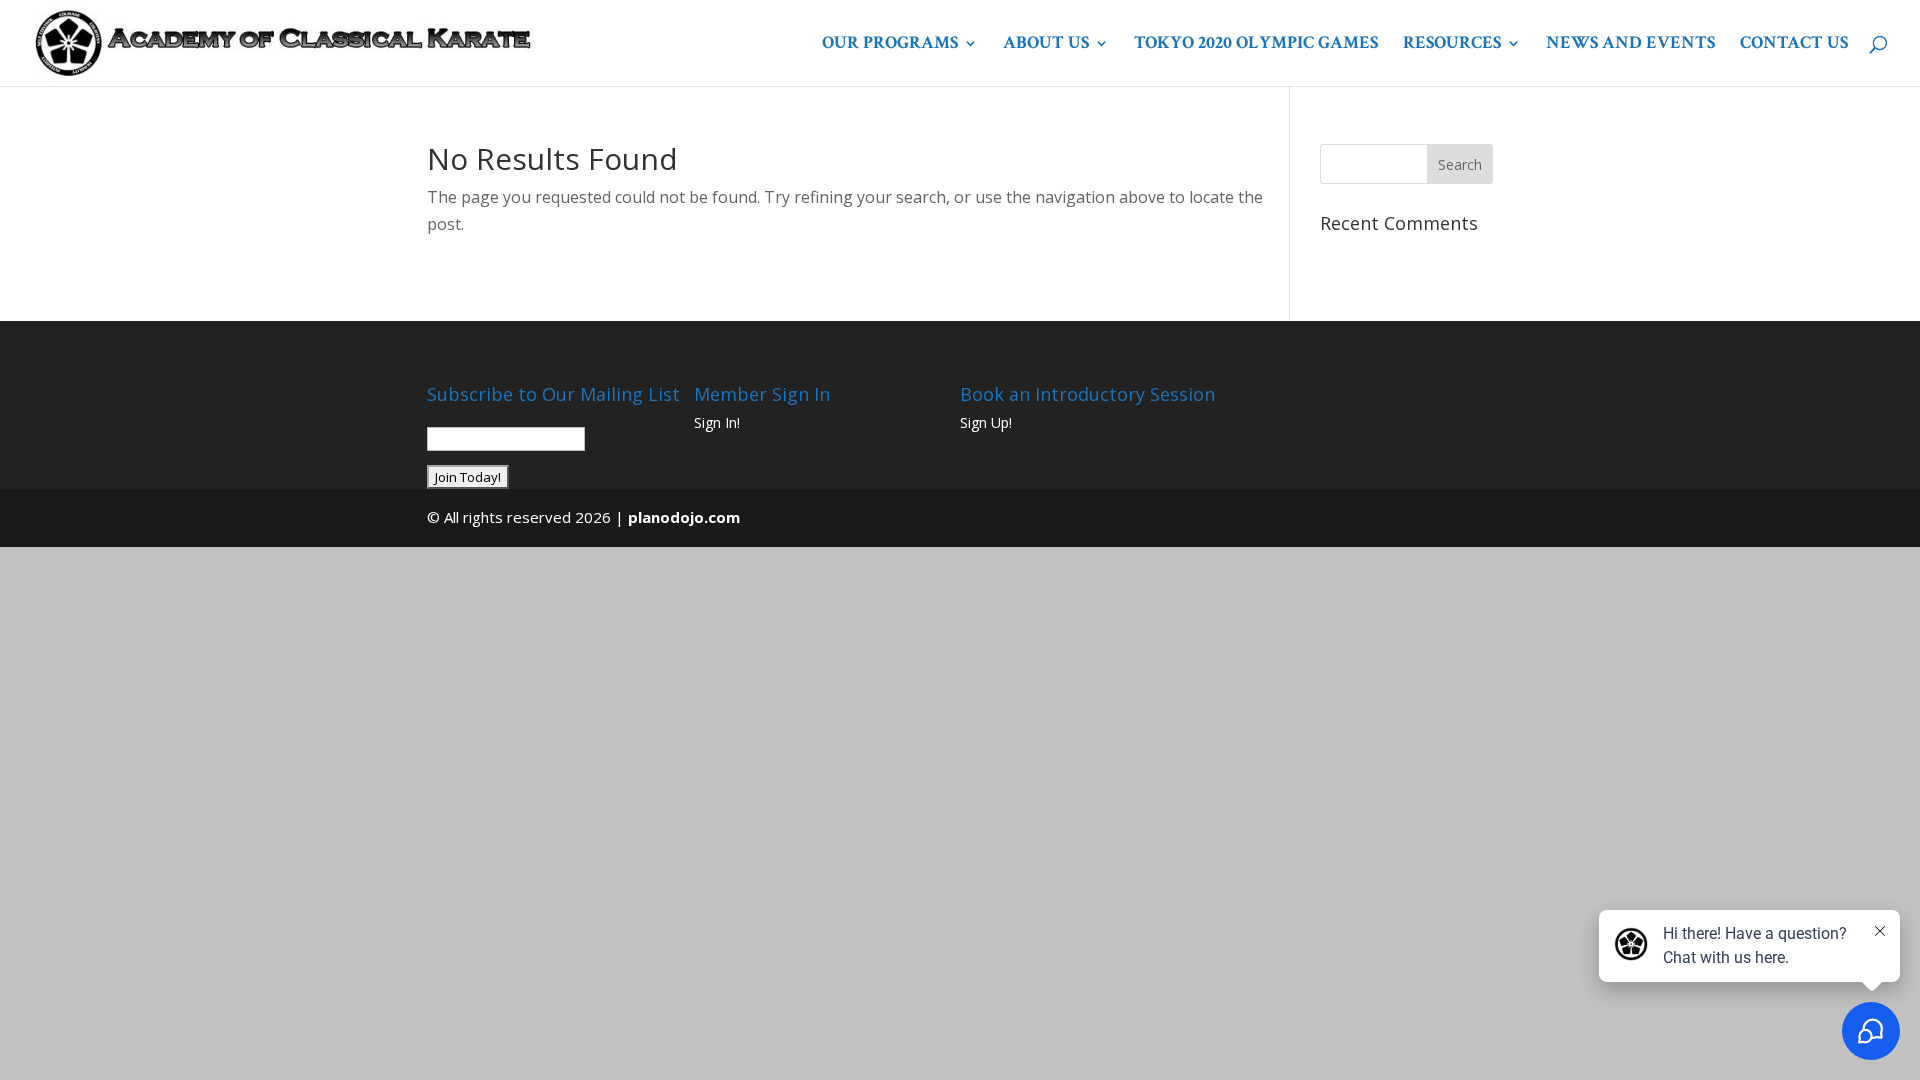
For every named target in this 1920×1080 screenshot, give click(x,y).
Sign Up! (986, 422)
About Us (1046, 45)
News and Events (1630, 45)
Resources (1452, 45)
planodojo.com (684, 517)
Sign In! (717, 422)
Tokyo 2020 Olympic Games (1256, 45)
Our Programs (890, 45)
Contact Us (1794, 45)
